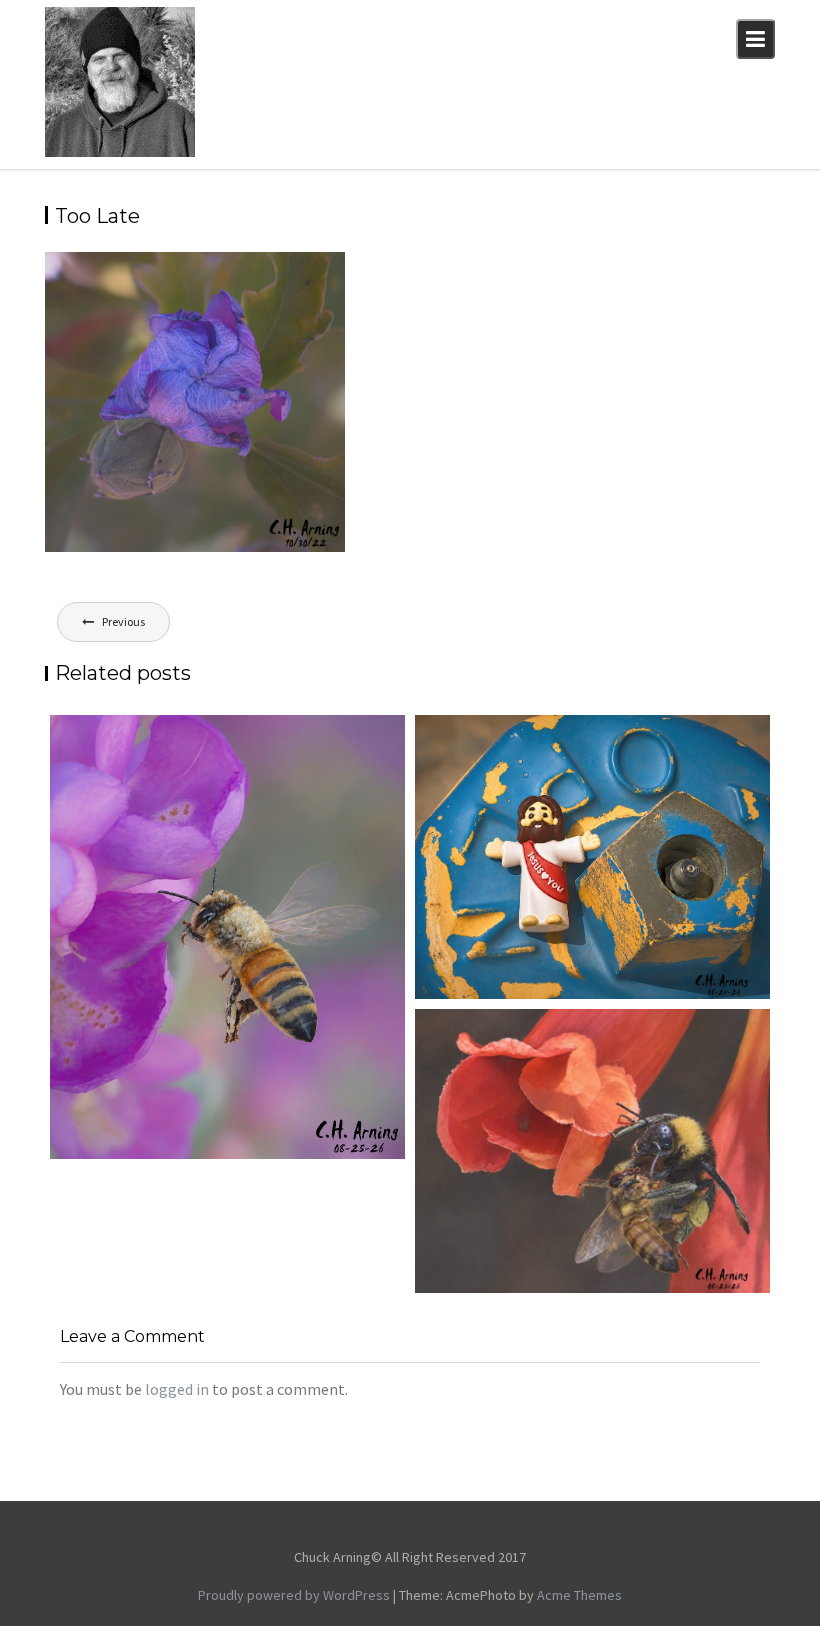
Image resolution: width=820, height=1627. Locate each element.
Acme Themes (579, 1595)
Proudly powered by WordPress (294, 1595)
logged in (177, 1389)
